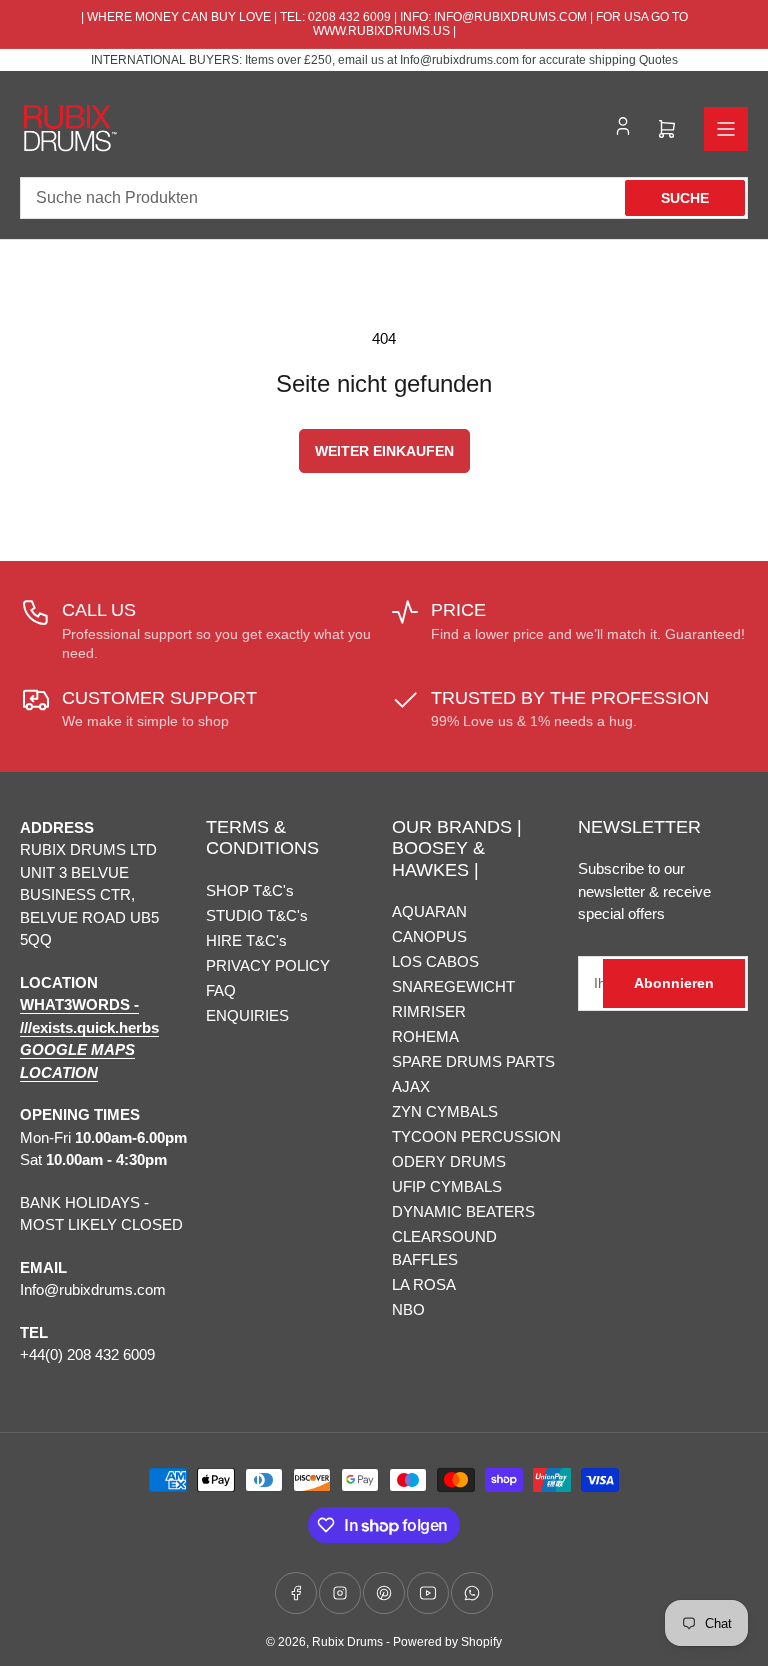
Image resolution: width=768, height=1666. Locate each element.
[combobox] (384, 198)
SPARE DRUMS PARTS (473, 1061)
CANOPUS (429, 936)
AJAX (411, 1086)
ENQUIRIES (247, 1015)
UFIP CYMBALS (447, 1186)
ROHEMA (425, 1036)
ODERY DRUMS (449, 1161)
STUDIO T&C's (257, 915)
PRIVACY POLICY (268, 965)
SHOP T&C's (250, 890)
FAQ (221, 990)
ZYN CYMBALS (445, 1111)
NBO (408, 1309)
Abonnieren (674, 983)
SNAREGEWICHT (453, 986)
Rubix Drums (347, 1642)
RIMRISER (429, 1011)
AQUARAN (429, 911)
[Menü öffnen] (726, 129)
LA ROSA (424, 1284)
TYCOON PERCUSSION (476, 1136)
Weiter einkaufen (384, 451)
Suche (685, 198)
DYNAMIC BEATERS (463, 1211)
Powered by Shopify (447, 1642)
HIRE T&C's (246, 940)
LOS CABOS (435, 961)
